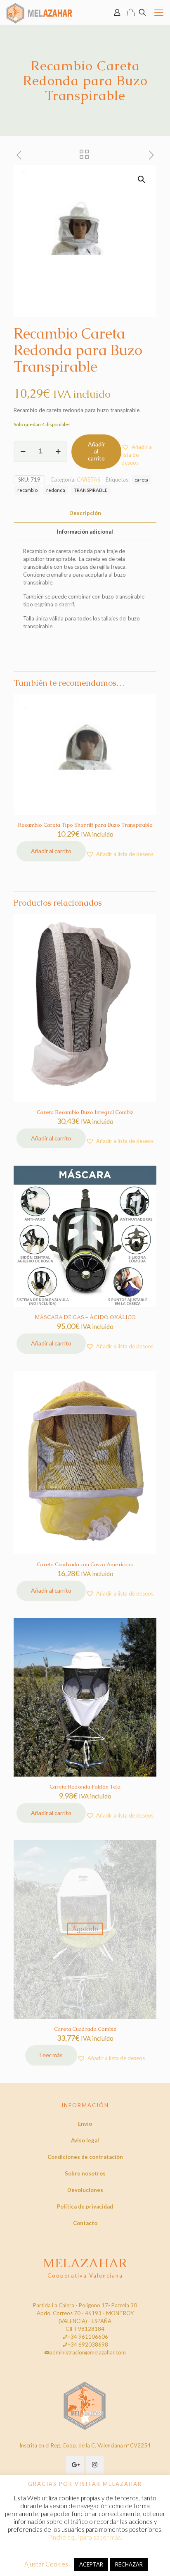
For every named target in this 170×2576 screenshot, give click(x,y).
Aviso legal (85, 2140)
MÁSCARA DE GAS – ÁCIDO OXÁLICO (85, 1317)
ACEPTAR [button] (91, 2564)
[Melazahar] (39, 12)
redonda (56, 490)
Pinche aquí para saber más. (85, 2537)
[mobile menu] (159, 12)
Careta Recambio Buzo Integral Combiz (85, 1112)
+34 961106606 (88, 2337)
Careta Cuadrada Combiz (85, 2029)
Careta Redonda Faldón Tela (85, 1787)
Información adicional (85, 532)
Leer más (51, 2055)
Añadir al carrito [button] (51, 851)
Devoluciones (85, 2190)
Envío (85, 2124)
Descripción (85, 513)
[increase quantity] (58, 451)
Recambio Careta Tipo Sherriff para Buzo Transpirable (85, 825)
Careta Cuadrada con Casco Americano (85, 1564)
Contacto (85, 2223)
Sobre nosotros (85, 2173)
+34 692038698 (88, 2345)
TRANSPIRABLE (91, 490)
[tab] (85, 513)
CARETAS (89, 479)
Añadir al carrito (96, 451)
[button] (142, 179)
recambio (27, 490)
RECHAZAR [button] (129, 2564)
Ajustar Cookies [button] (46, 2564)
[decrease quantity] (23, 451)
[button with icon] (75, 2465)
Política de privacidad (85, 2206)
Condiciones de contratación (85, 2157)
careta (142, 479)
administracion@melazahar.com (88, 2352)
